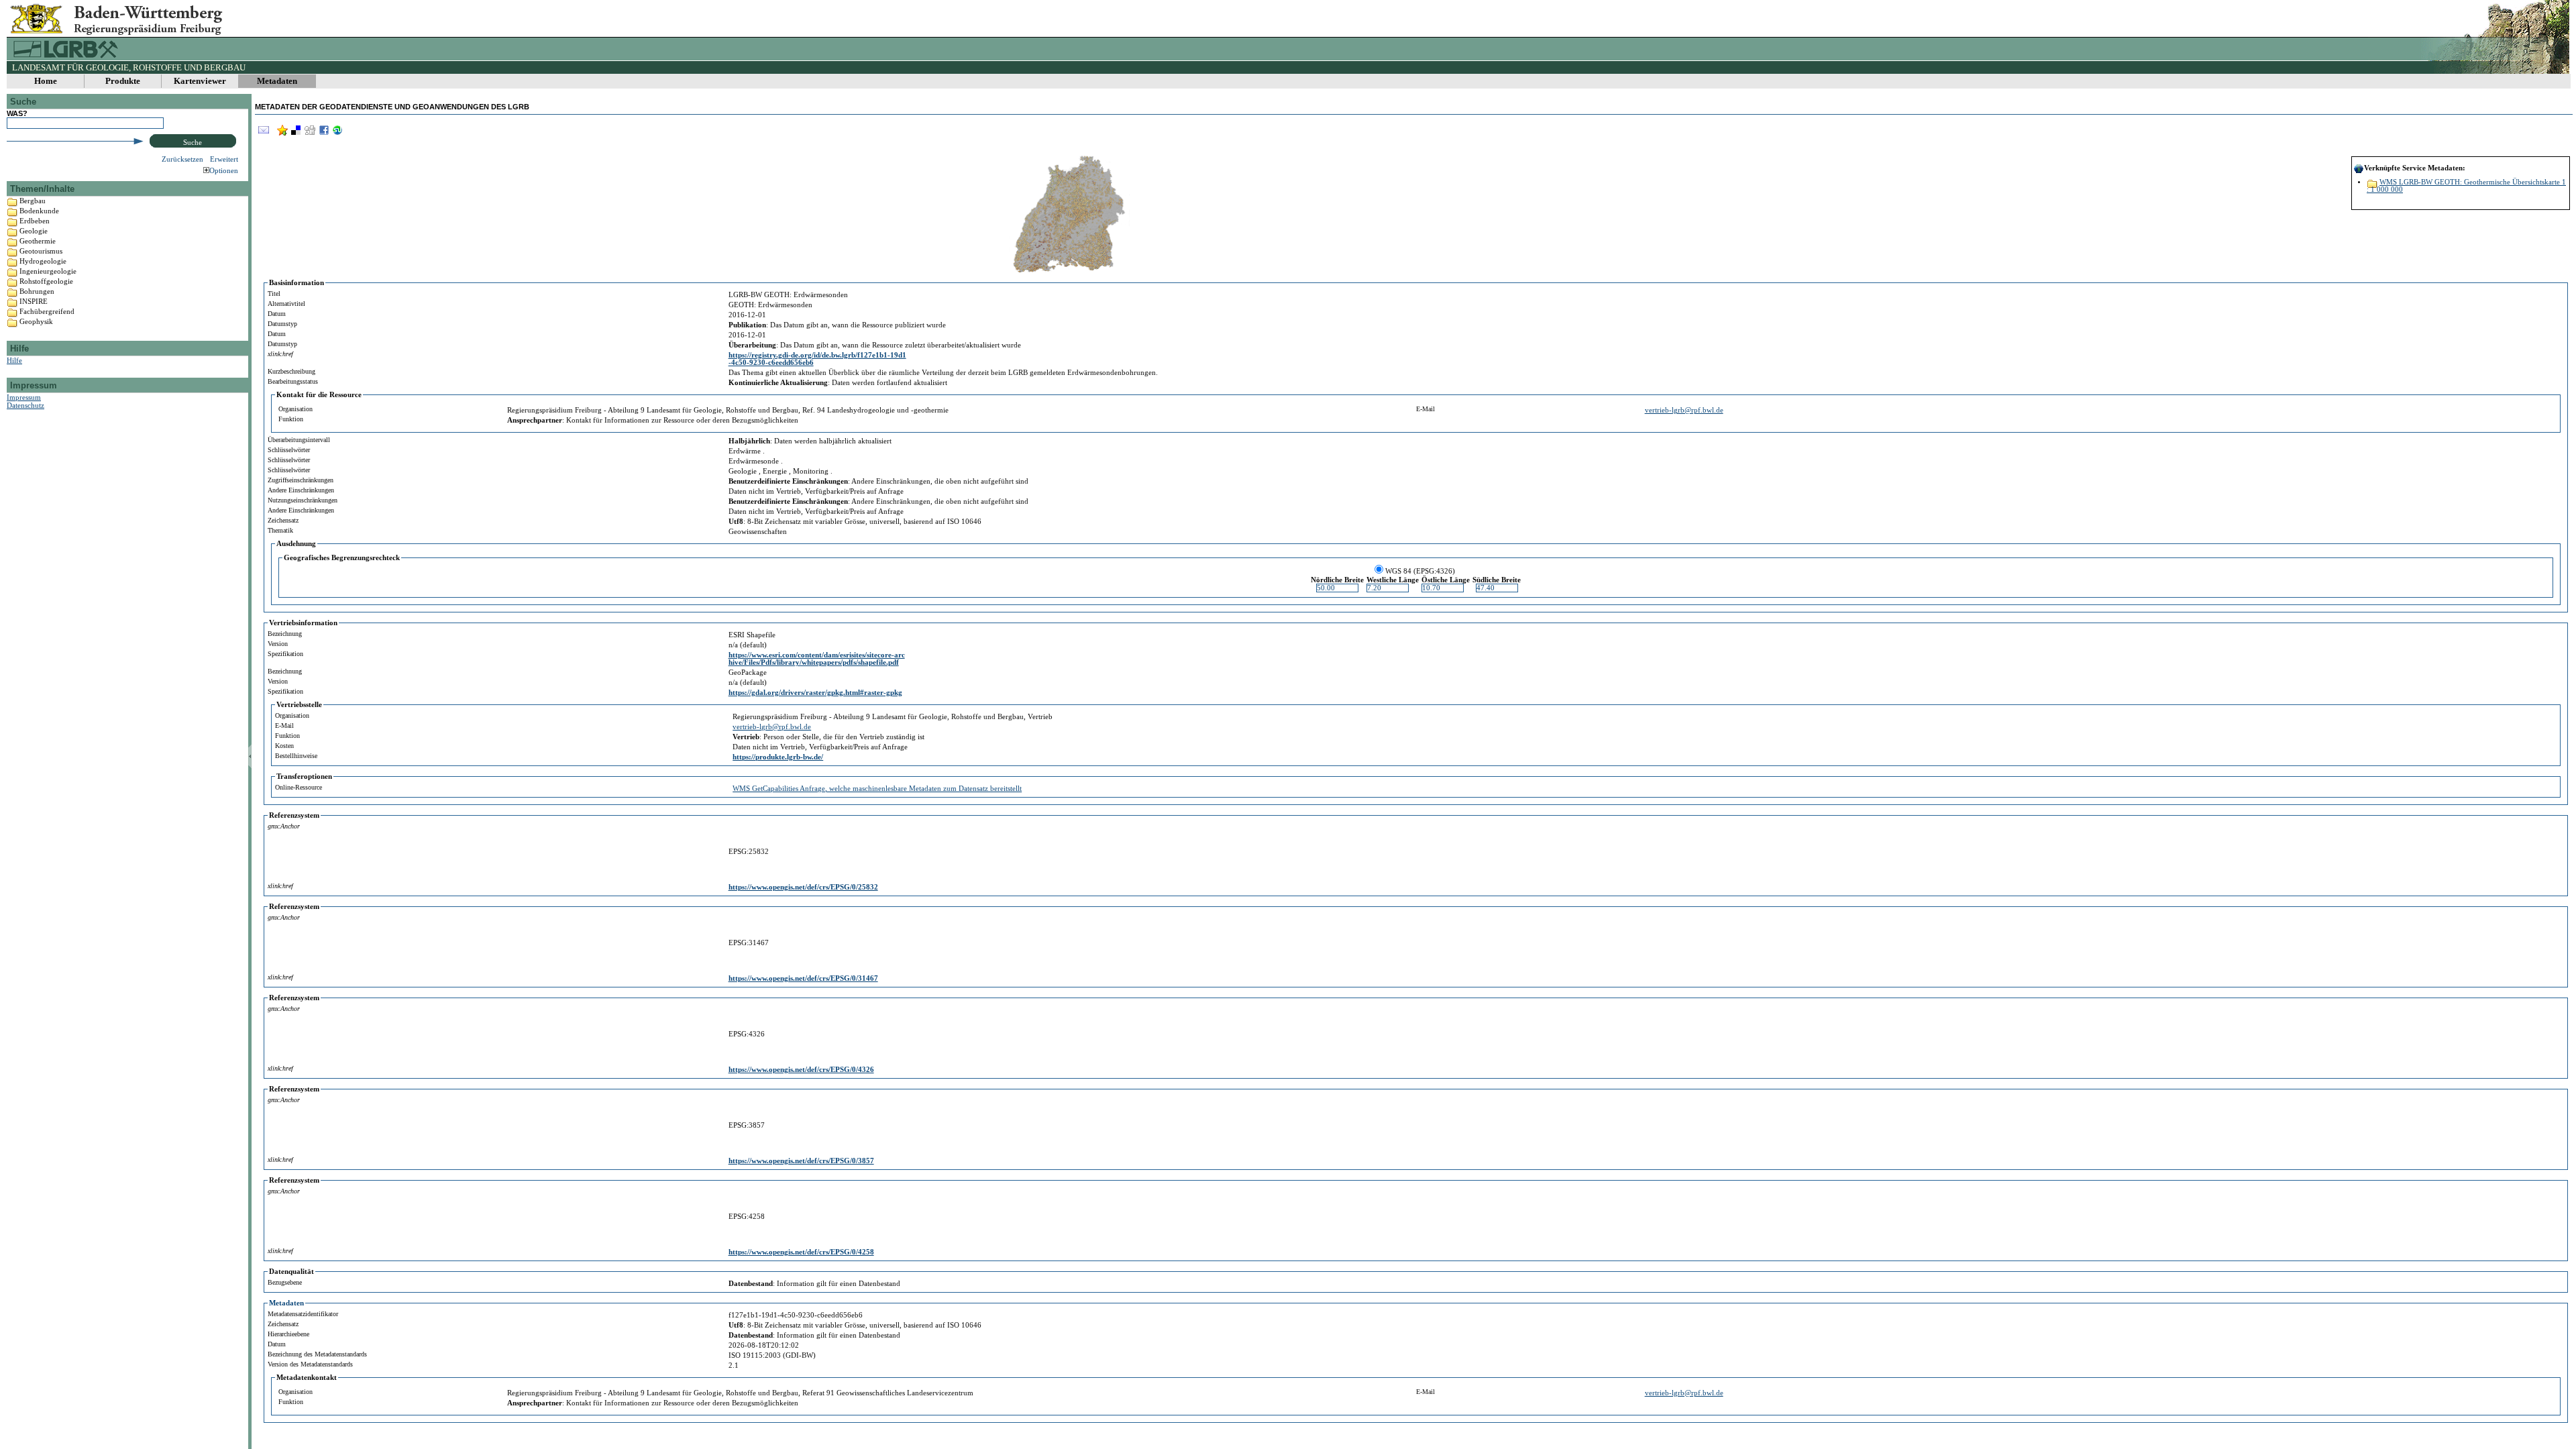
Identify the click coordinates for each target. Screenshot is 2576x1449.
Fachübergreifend (47, 311)
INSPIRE (34, 301)
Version (278, 644)
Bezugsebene (285, 1282)
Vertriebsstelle (299, 705)
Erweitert (224, 159)
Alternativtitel (286, 304)
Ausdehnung (296, 544)
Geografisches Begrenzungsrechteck (342, 558)
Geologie (34, 231)
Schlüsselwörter (289, 450)
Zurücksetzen (182, 159)
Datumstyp (282, 324)
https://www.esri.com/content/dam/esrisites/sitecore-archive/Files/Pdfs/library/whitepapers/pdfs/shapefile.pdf (817, 659)
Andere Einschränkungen (301, 490)
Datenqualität (291, 1272)
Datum (277, 314)
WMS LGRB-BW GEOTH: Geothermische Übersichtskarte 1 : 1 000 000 (2466, 186)
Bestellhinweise (296, 756)
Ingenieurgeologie (48, 271)
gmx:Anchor (284, 826)
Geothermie (38, 241)
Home (46, 81)
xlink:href (280, 354)
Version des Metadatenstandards (310, 1364)
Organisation (296, 409)
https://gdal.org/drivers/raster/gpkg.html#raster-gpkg (815, 693)
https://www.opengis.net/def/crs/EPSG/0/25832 (803, 887)
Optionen (224, 170)
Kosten (284, 746)
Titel (274, 293)
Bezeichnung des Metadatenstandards (317, 1354)
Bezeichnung (285, 634)
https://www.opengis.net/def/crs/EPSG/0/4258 (801, 1252)
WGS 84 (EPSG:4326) (1420, 571)
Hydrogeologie (43, 261)
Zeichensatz (283, 520)
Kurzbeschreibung (291, 371)
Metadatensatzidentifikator (303, 1314)
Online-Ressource (299, 787)
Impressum (24, 397)
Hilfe (14, 360)
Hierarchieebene (288, 1334)
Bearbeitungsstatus (293, 381)
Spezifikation (285, 654)
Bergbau (33, 201)
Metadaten (277, 81)
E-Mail (1426, 409)
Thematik (280, 530)
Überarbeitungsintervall (299, 440)
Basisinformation (297, 283)
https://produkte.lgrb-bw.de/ (778, 757)
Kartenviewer (200, 81)
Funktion (291, 419)
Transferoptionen (304, 776)
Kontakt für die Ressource (319, 395)
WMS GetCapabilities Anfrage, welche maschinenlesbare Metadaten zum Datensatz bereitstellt (877, 789)
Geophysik (36, 321)
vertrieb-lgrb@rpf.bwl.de (1684, 410)
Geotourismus (41, 251)
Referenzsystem (294, 815)
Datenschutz (25, 405)
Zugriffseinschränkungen (301, 480)
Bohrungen (37, 291)
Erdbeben (35, 221)
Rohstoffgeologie (46, 281)
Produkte (123, 81)
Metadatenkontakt (307, 1378)
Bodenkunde (39, 211)
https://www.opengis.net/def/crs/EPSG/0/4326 (801, 1070)
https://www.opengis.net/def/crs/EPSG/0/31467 (803, 978)
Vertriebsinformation (303, 623)
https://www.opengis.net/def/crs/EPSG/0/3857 (801, 1161)
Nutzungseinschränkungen (303, 500)
